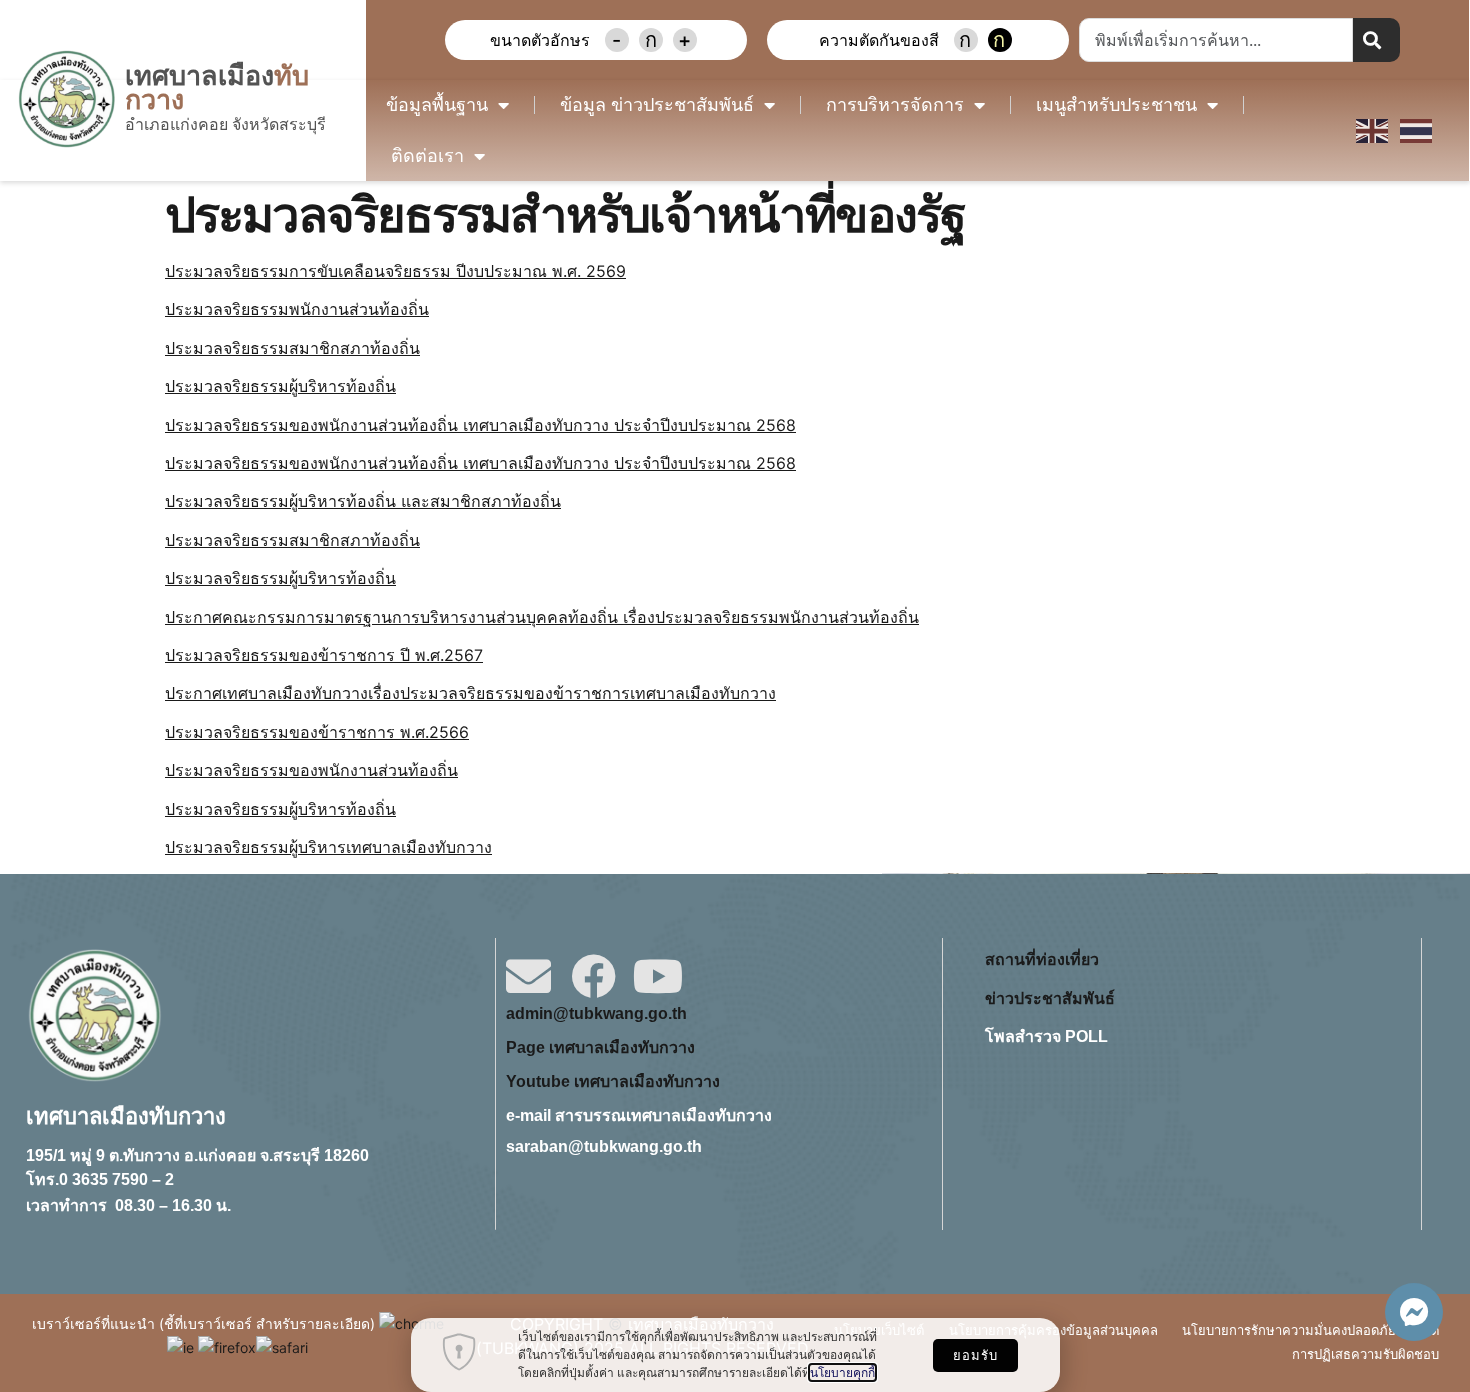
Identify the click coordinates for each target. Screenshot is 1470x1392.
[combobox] (1216, 40)
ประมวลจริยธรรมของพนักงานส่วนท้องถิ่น (311, 770)
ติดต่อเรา (427, 156)
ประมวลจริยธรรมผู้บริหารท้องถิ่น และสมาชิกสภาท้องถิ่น (363, 501)
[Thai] (1417, 130)
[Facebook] (593, 976)
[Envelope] (528, 976)
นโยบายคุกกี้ (842, 1372)
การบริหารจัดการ (895, 105)
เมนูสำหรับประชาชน (1116, 105)
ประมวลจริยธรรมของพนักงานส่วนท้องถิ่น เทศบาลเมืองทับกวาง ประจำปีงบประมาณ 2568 (480, 425)
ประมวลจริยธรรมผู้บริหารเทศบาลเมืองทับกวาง (328, 847)
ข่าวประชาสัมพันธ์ (1050, 998)
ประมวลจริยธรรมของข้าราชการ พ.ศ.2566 (317, 732)
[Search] (1376, 40)
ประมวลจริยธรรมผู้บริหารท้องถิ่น (280, 386)
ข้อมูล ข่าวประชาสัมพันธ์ (657, 105)
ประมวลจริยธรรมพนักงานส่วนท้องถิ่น (297, 309)
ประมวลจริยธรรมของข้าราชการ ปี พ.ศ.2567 (324, 655)
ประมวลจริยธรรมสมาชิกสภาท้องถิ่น (292, 348)
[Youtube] (658, 976)
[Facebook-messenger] (1414, 1312)
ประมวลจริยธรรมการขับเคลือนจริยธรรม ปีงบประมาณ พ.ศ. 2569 (395, 271)
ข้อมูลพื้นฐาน (437, 105)
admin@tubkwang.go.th (596, 1013)
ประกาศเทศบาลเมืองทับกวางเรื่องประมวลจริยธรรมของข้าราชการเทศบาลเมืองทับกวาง (470, 693)
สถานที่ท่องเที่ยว (1042, 959)
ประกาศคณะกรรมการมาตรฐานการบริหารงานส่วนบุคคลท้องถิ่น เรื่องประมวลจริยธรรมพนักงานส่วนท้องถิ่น (542, 617)
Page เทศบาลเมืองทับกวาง (600, 1047)
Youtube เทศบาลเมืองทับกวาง (613, 1081)
